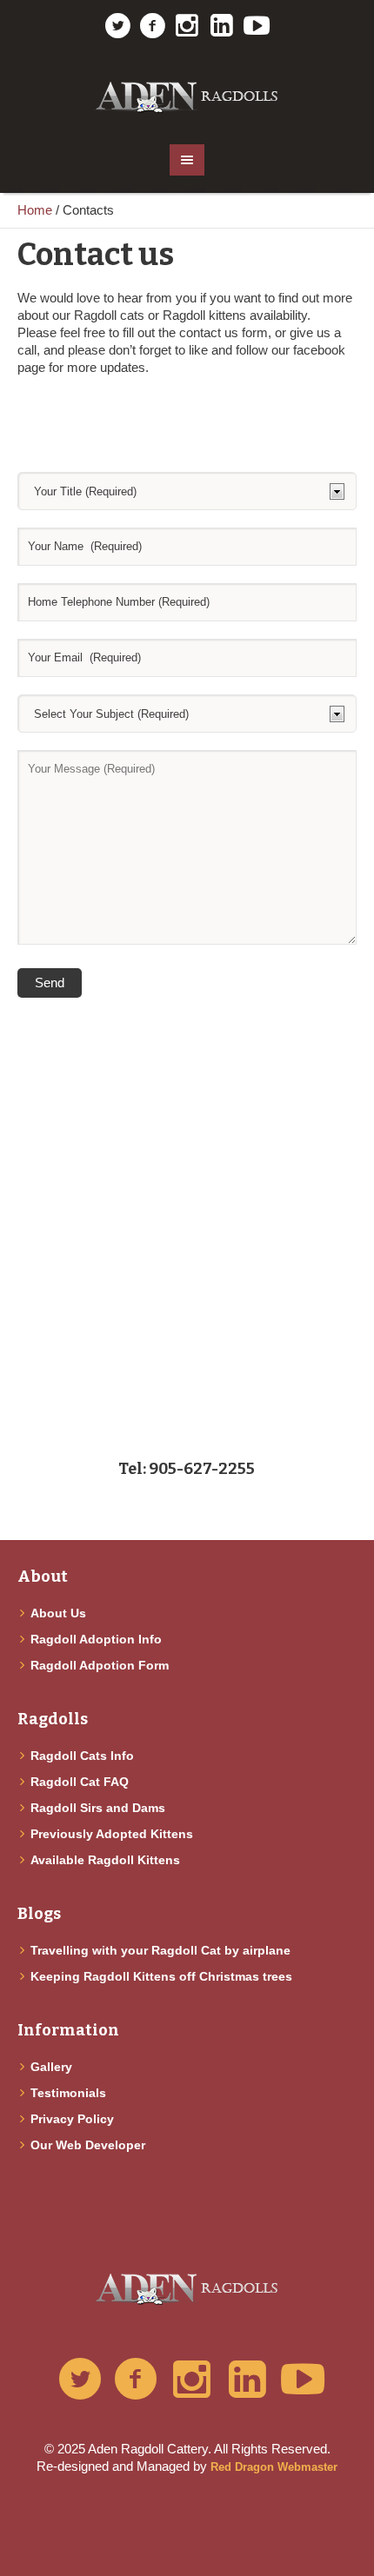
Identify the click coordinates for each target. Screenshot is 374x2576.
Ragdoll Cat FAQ (80, 1782)
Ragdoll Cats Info (82, 1756)
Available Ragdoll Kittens (105, 1860)
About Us (58, 1613)
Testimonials (68, 2093)
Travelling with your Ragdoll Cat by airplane (160, 1950)
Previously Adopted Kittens (112, 1834)
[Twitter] (117, 26)
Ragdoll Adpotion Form (100, 1665)
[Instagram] (187, 26)
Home (35, 210)
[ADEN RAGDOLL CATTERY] (187, 90)
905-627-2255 (202, 1469)
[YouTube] (257, 26)
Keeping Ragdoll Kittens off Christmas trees (161, 1976)
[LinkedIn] (222, 26)
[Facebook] (152, 26)
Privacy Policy (72, 2119)
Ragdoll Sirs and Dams (98, 1808)
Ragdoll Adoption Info (96, 1639)
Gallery (51, 2067)
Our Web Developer (88, 2145)
